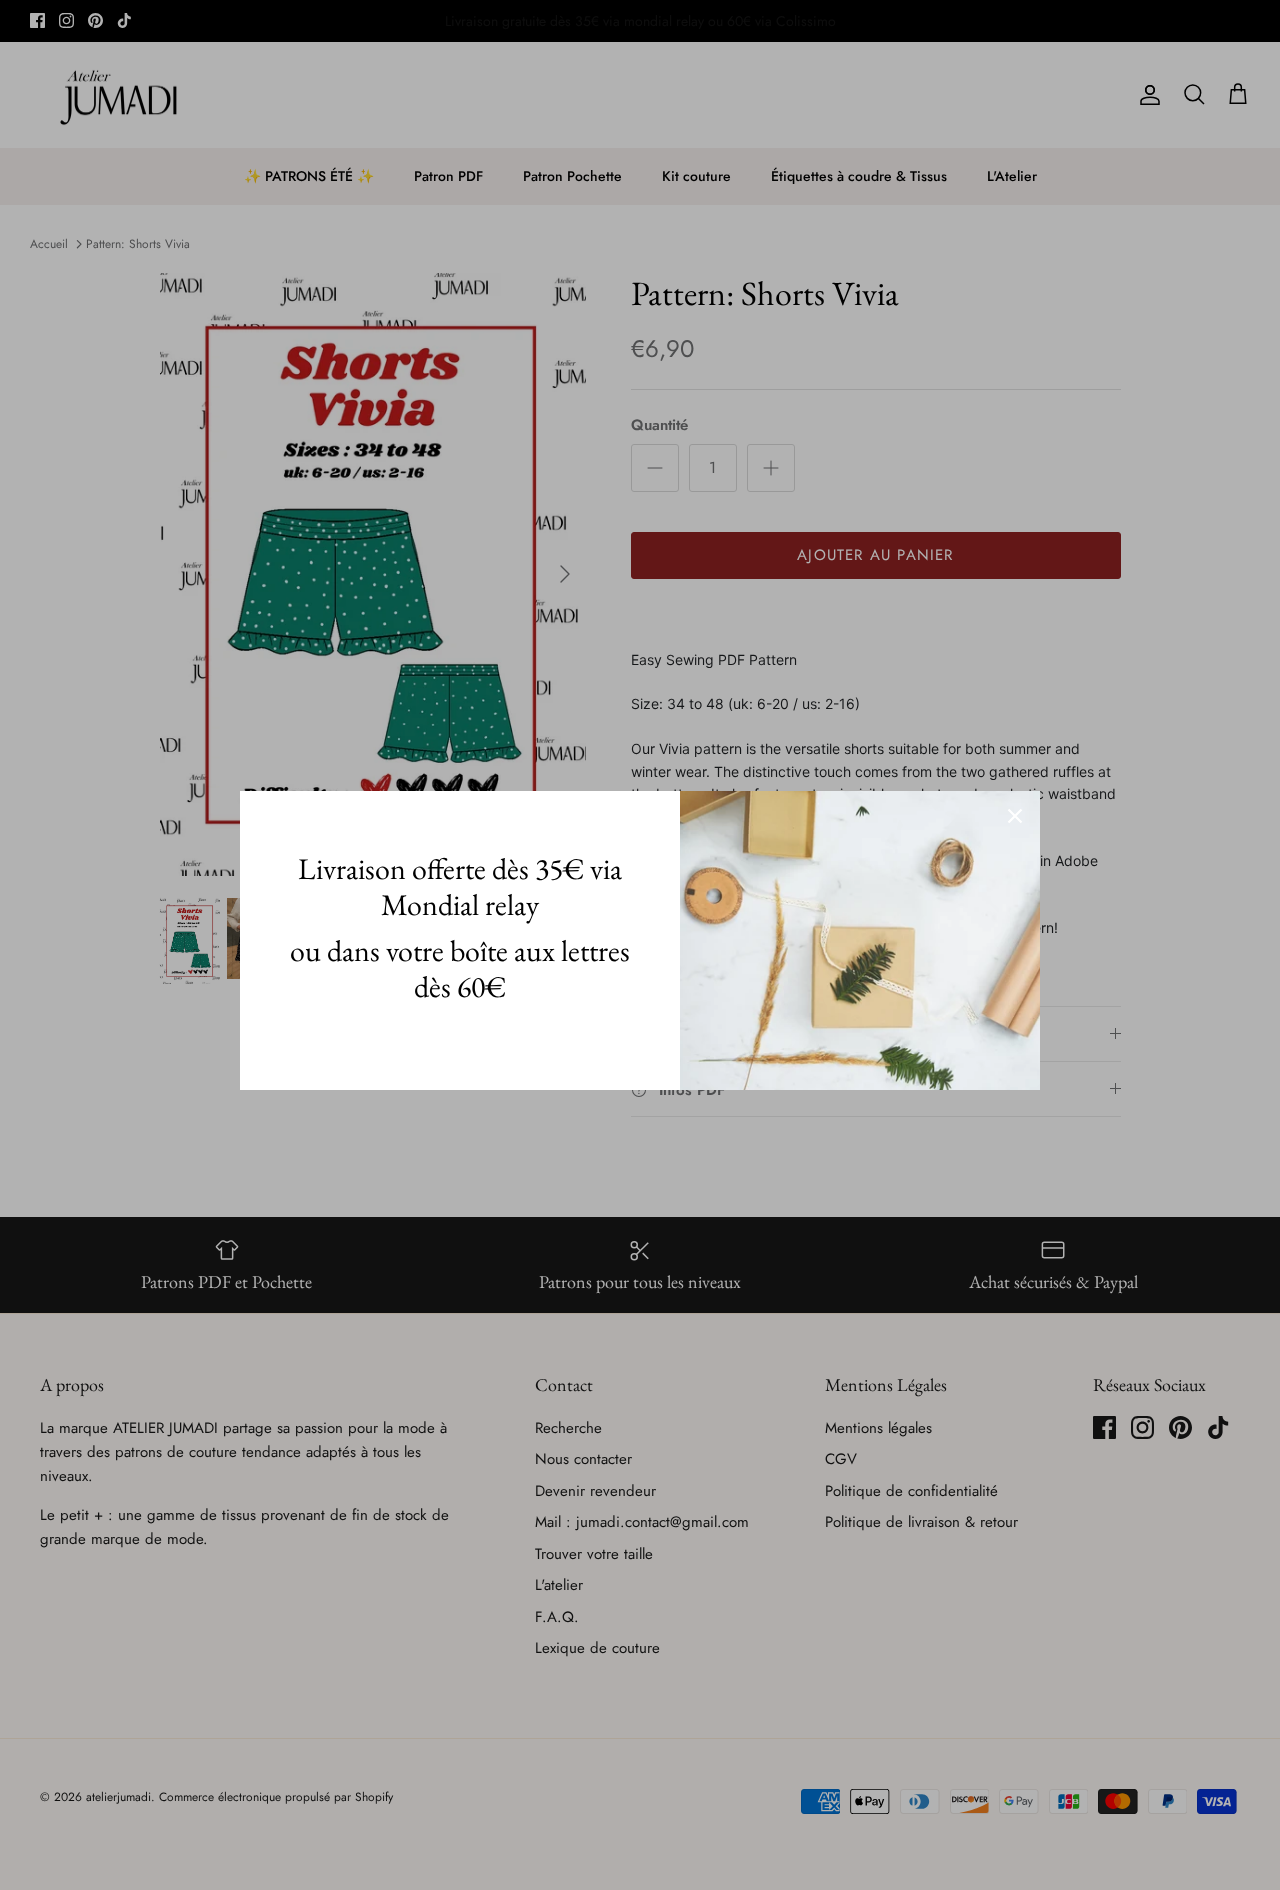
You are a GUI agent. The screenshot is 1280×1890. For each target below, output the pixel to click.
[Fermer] (1015, 816)
